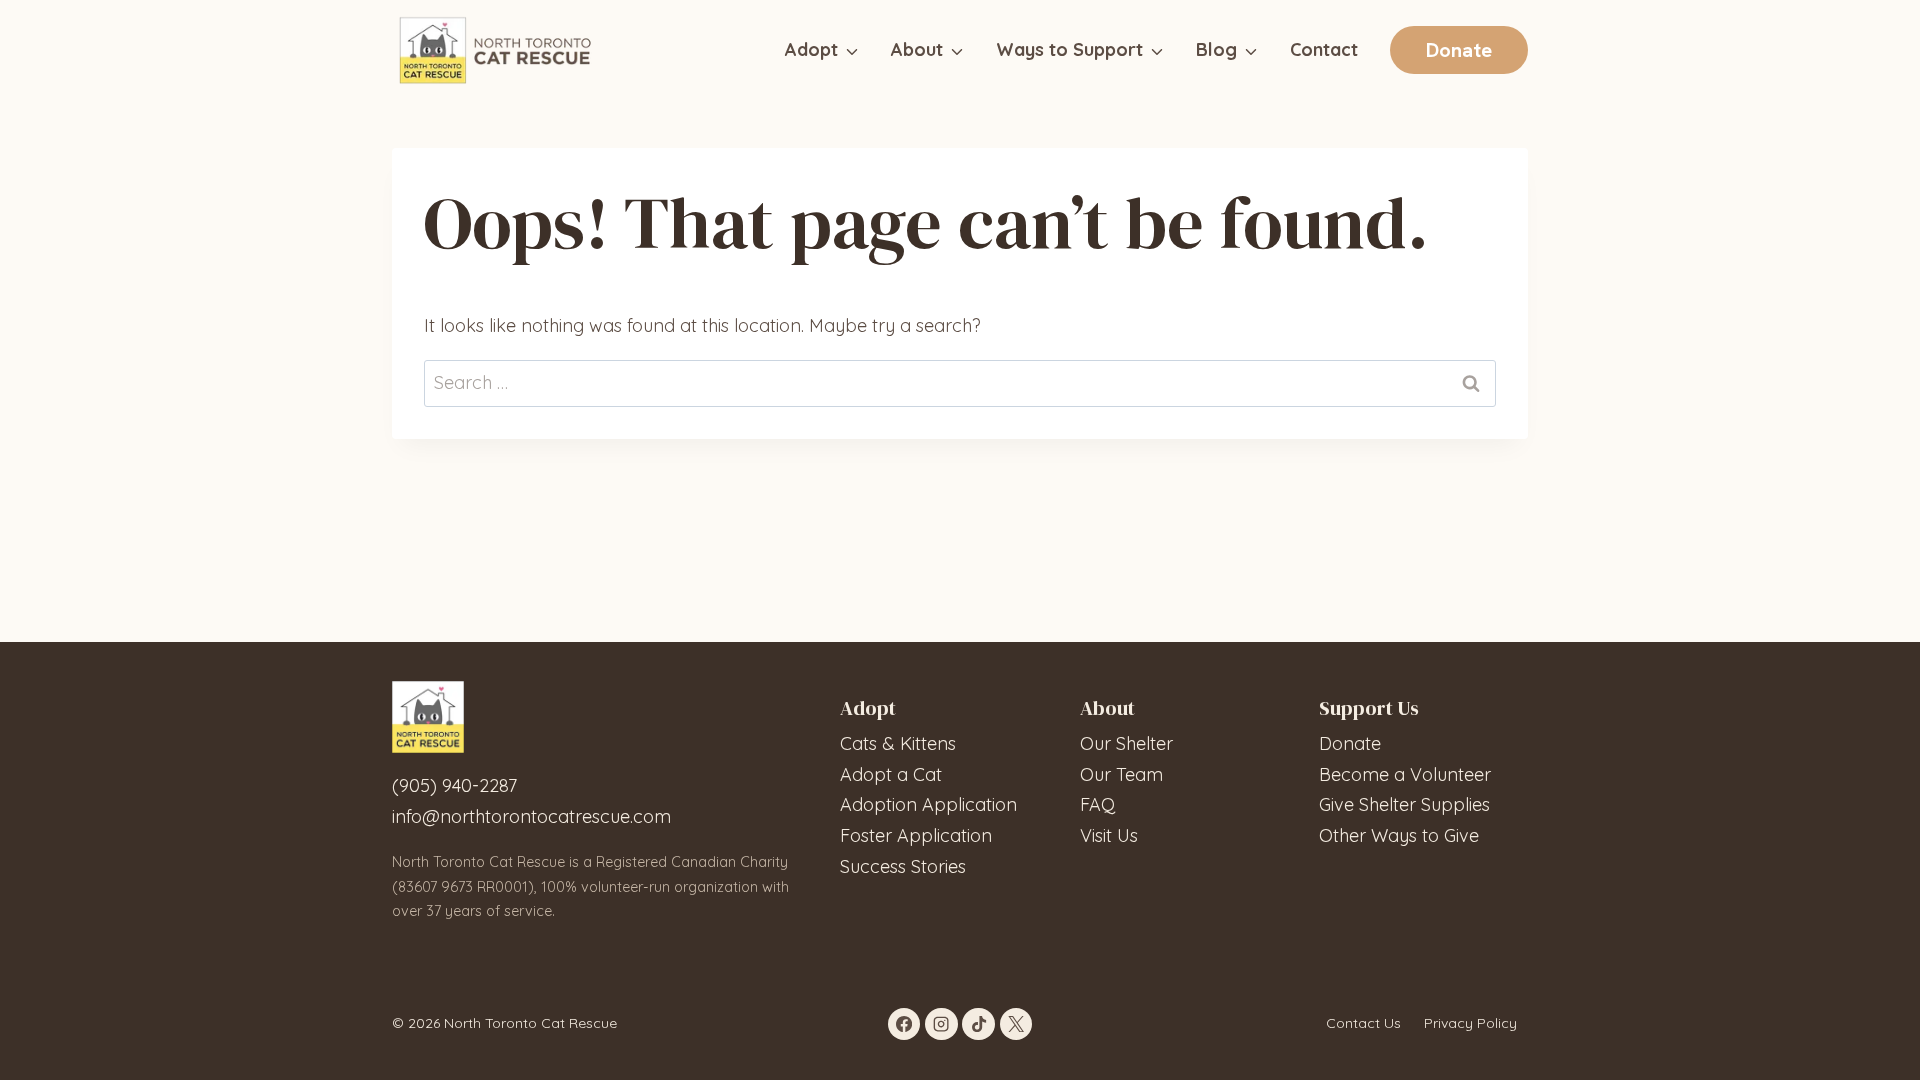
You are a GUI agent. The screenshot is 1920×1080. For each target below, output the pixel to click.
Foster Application (916, 835)
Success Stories (903, 866)
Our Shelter (1126, 743)
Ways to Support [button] (1069, 49)
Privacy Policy (1470, 1023)
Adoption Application (928, 804)
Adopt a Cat (891, 774)
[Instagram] (941, 1024)
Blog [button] (1216, 49)
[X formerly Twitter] (1016, 1024)
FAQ (1097, 804)
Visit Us (1109, 835)
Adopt (811, 49)
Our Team (1121, 774)
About (917, 49)
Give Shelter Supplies (1404, 804)
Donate (1350, 743)
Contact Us (1363, 1023)
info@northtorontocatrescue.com (531, 816)
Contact (1324, 49)
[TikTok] (978, 1024)
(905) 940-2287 (454, 785)
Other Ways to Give (1399, 835)
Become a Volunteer (1405, 774)
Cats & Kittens (898, 743)
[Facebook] (904, 1024)
